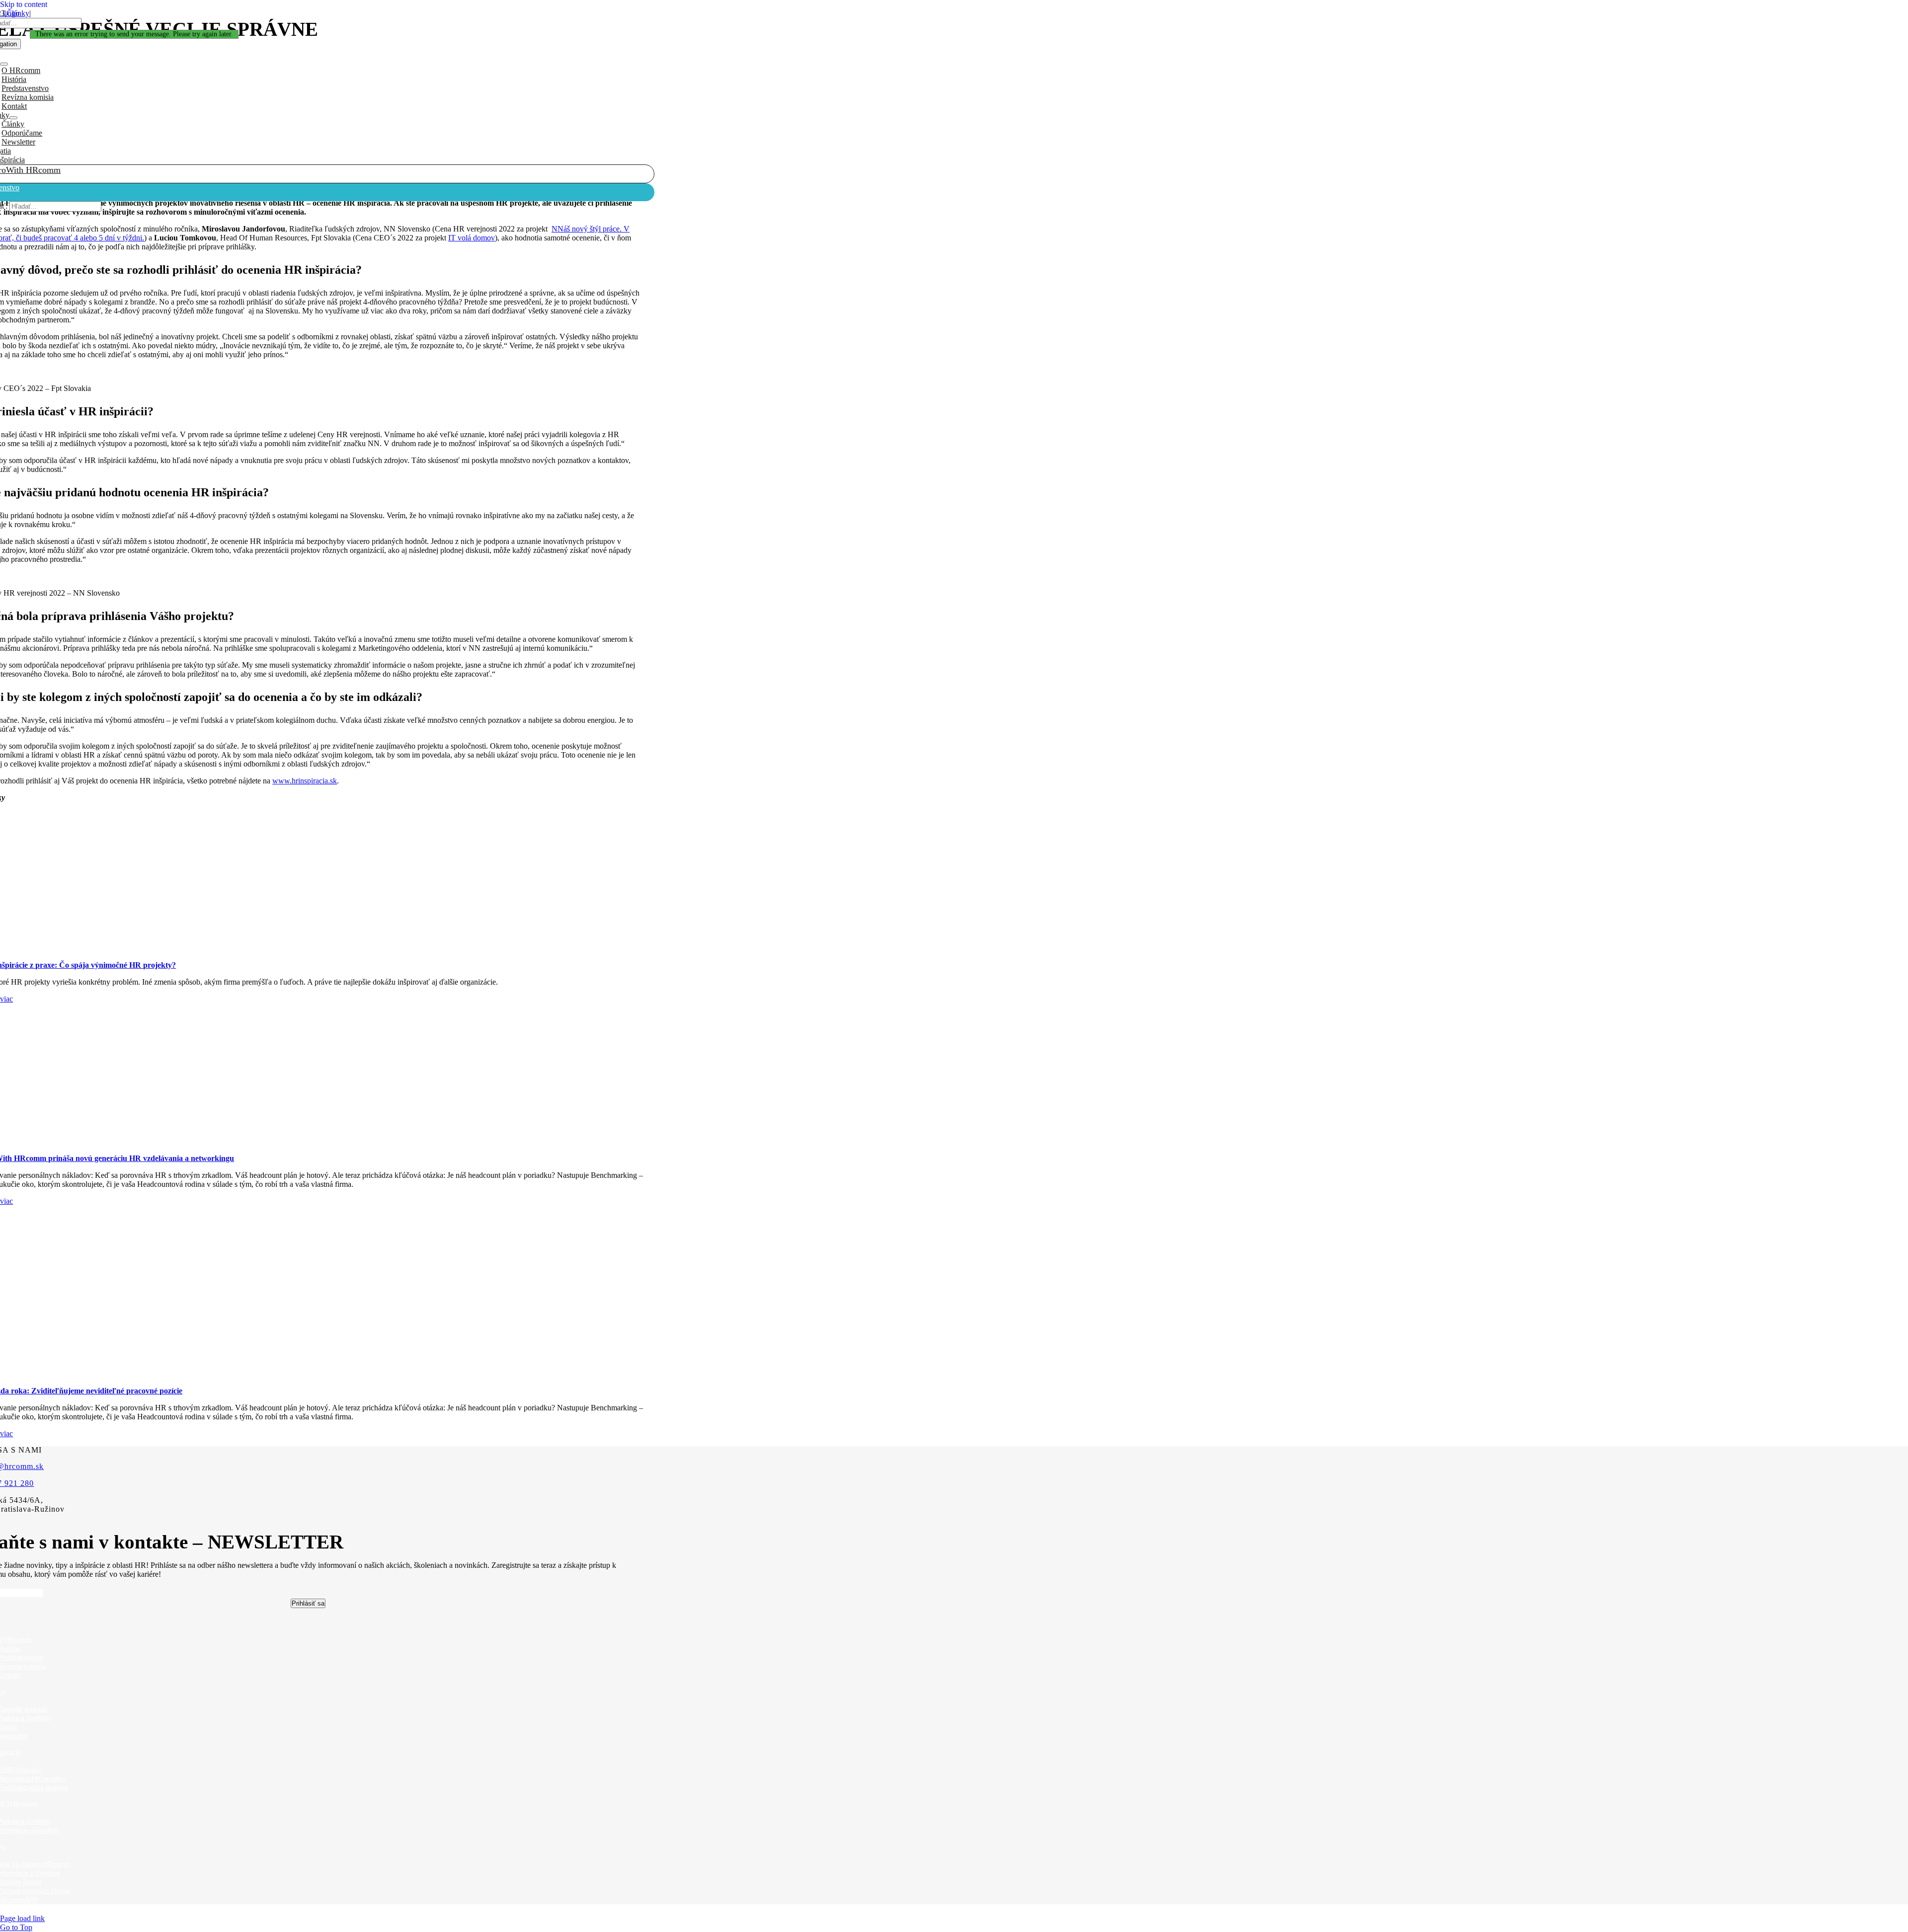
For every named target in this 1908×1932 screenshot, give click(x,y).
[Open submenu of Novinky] (13, 118)
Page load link (22, 1918)
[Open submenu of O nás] (4, 64)
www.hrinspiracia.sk (305, 781)
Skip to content (24, 4)
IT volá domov (472, 238)
